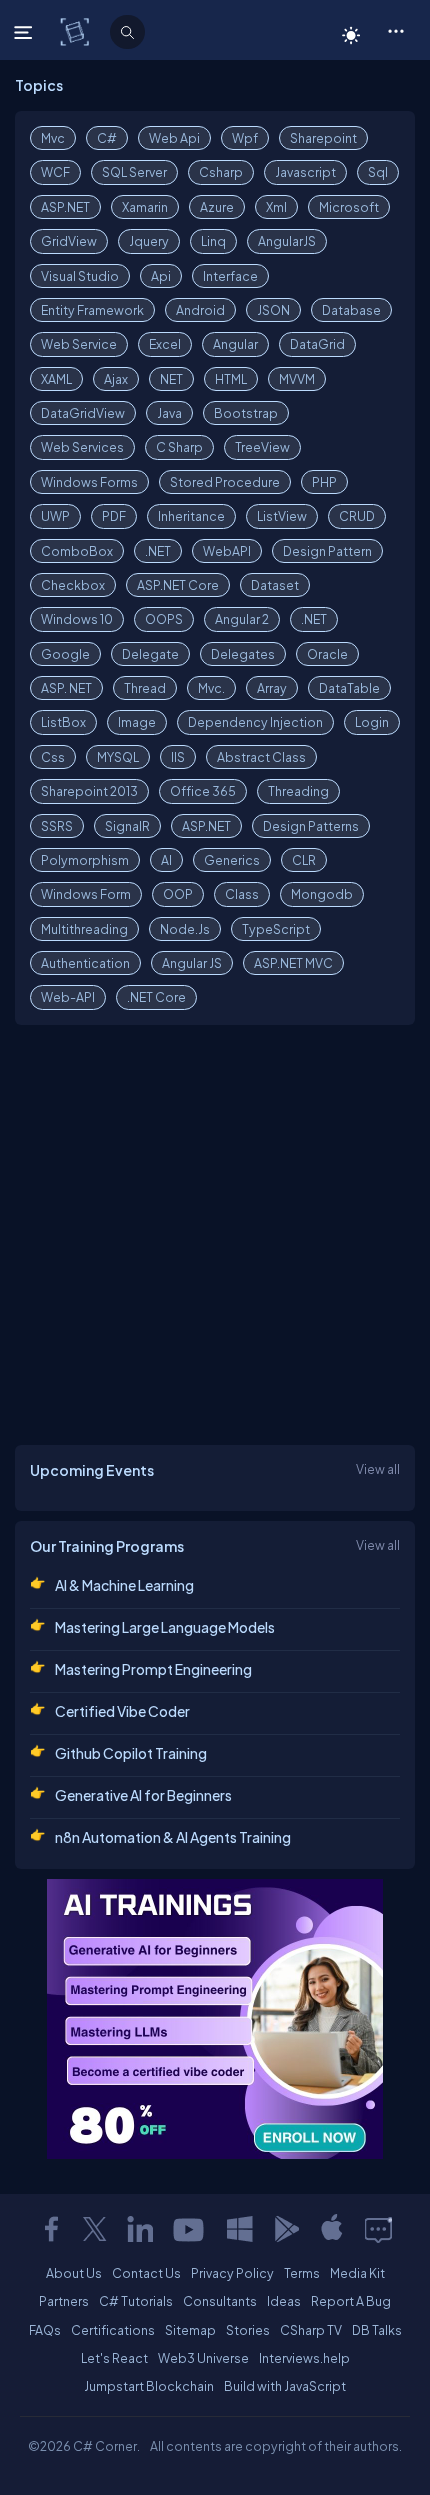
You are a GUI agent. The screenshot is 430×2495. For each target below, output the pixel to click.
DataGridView (83, 413)
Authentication (85, 963)
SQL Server (134, 172)
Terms (302, 2273)
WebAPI (227, 551)
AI (166, 860)
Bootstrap (246, 413)
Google (65, 654)
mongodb (322, 894)
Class (242, 894)
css (53, 757)
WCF (55, 172)
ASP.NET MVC (293, 963)
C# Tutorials (136, 2301)
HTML (231, 379)
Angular (235, 344)
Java (169, 413)
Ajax (116, 379)
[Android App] (286, 2229)
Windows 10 (77, 619)
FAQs (45, 2330)
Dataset (275, 585)
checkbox (73, 585)
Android (200, 310)
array (272, 688)
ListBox (63, 722)
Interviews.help (304, 2358)
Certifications (113, 2330)
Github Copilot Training (131, 1753)
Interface (230, 276)
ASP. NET (66, 688)
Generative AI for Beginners (143, 1795)
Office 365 (203, 791)
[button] (395, 30)
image (137, 722)
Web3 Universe (203, 2358)
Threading (298, 791)
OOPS (164, 619)
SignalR (127, 826)
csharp (221, 172)
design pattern (327, 551)
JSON (273, 310)
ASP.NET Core (178, 585)
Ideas (284, 2301)
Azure (217, 207)
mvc (53, 138)
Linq (213, 241)
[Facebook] (51, 2229)
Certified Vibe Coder (122, 1711)
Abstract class (261, 757)
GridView (69, 241)
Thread (145, 688)
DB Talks (377, 2330)
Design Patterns (311, 826)
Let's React (114, 2358)
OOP (178, 894)
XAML (56, 379)
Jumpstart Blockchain (149, 2386)
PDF (114, 516)
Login (372, 722)
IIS (178, 757)
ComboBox (77, 551)
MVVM (297, 379)
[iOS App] (332, 2229)
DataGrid (317, 344)
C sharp (179, 447)
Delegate (150, 654)
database (351, 310)
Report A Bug (351, 2301)
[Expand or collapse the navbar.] (25, 32)
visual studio (80, 276)
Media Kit (357, 2273)
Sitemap (190, 2330)
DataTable (349, 688)
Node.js (185, 929)
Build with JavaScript (285, 2386)
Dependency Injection (255, 722)
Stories (248, 2330)
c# (107, 138)
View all (378, 1469)
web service (79, 344)
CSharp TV (311, 2330)
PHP (324, 482)
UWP (55, 516)
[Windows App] (240, 2229)
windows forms (89, 482)
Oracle (327, 654)
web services (82, 447)
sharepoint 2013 (89, 791)
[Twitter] (95, 2229)
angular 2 (242, 619)
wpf (245, 138)
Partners (64, 2301)
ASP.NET (65, 207)
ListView (282, 516)
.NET (158, 551)
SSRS (57, 826)
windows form (86, 894)
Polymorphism (85, 860)
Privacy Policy (232, 2273)
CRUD (357, 516)
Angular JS (192, 963)
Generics (232, 860)
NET (171, 379)
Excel (165, 344)
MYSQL (118, 757)
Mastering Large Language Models (165, 1627)
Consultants (220, 2301)
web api (174, 138)
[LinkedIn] (140, 2229)
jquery (149, 241)
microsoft (349, 207)
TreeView (262, 447)
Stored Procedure (225, 482)
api (161, 276)
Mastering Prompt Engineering (153, 1669)
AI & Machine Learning (124, 1585)
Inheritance (191, 516)
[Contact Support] (378, 2229)
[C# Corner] (76, 31)
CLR (304, 860)
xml (276, 207)
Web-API (68, 997)
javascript (305, 172)
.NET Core (156, 997)
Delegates (243, 654)
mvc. (211, 688)
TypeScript (276, 929)
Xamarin (145, 207)
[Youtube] (190, 2229)
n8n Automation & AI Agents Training (173, 1837)
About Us (74, 2273)
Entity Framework (92, 310)
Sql (378, 172)
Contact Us (146, 2273)
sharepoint (323, 138)
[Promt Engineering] (215, 2019)
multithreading (84, 929)
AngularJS (287, 241)
